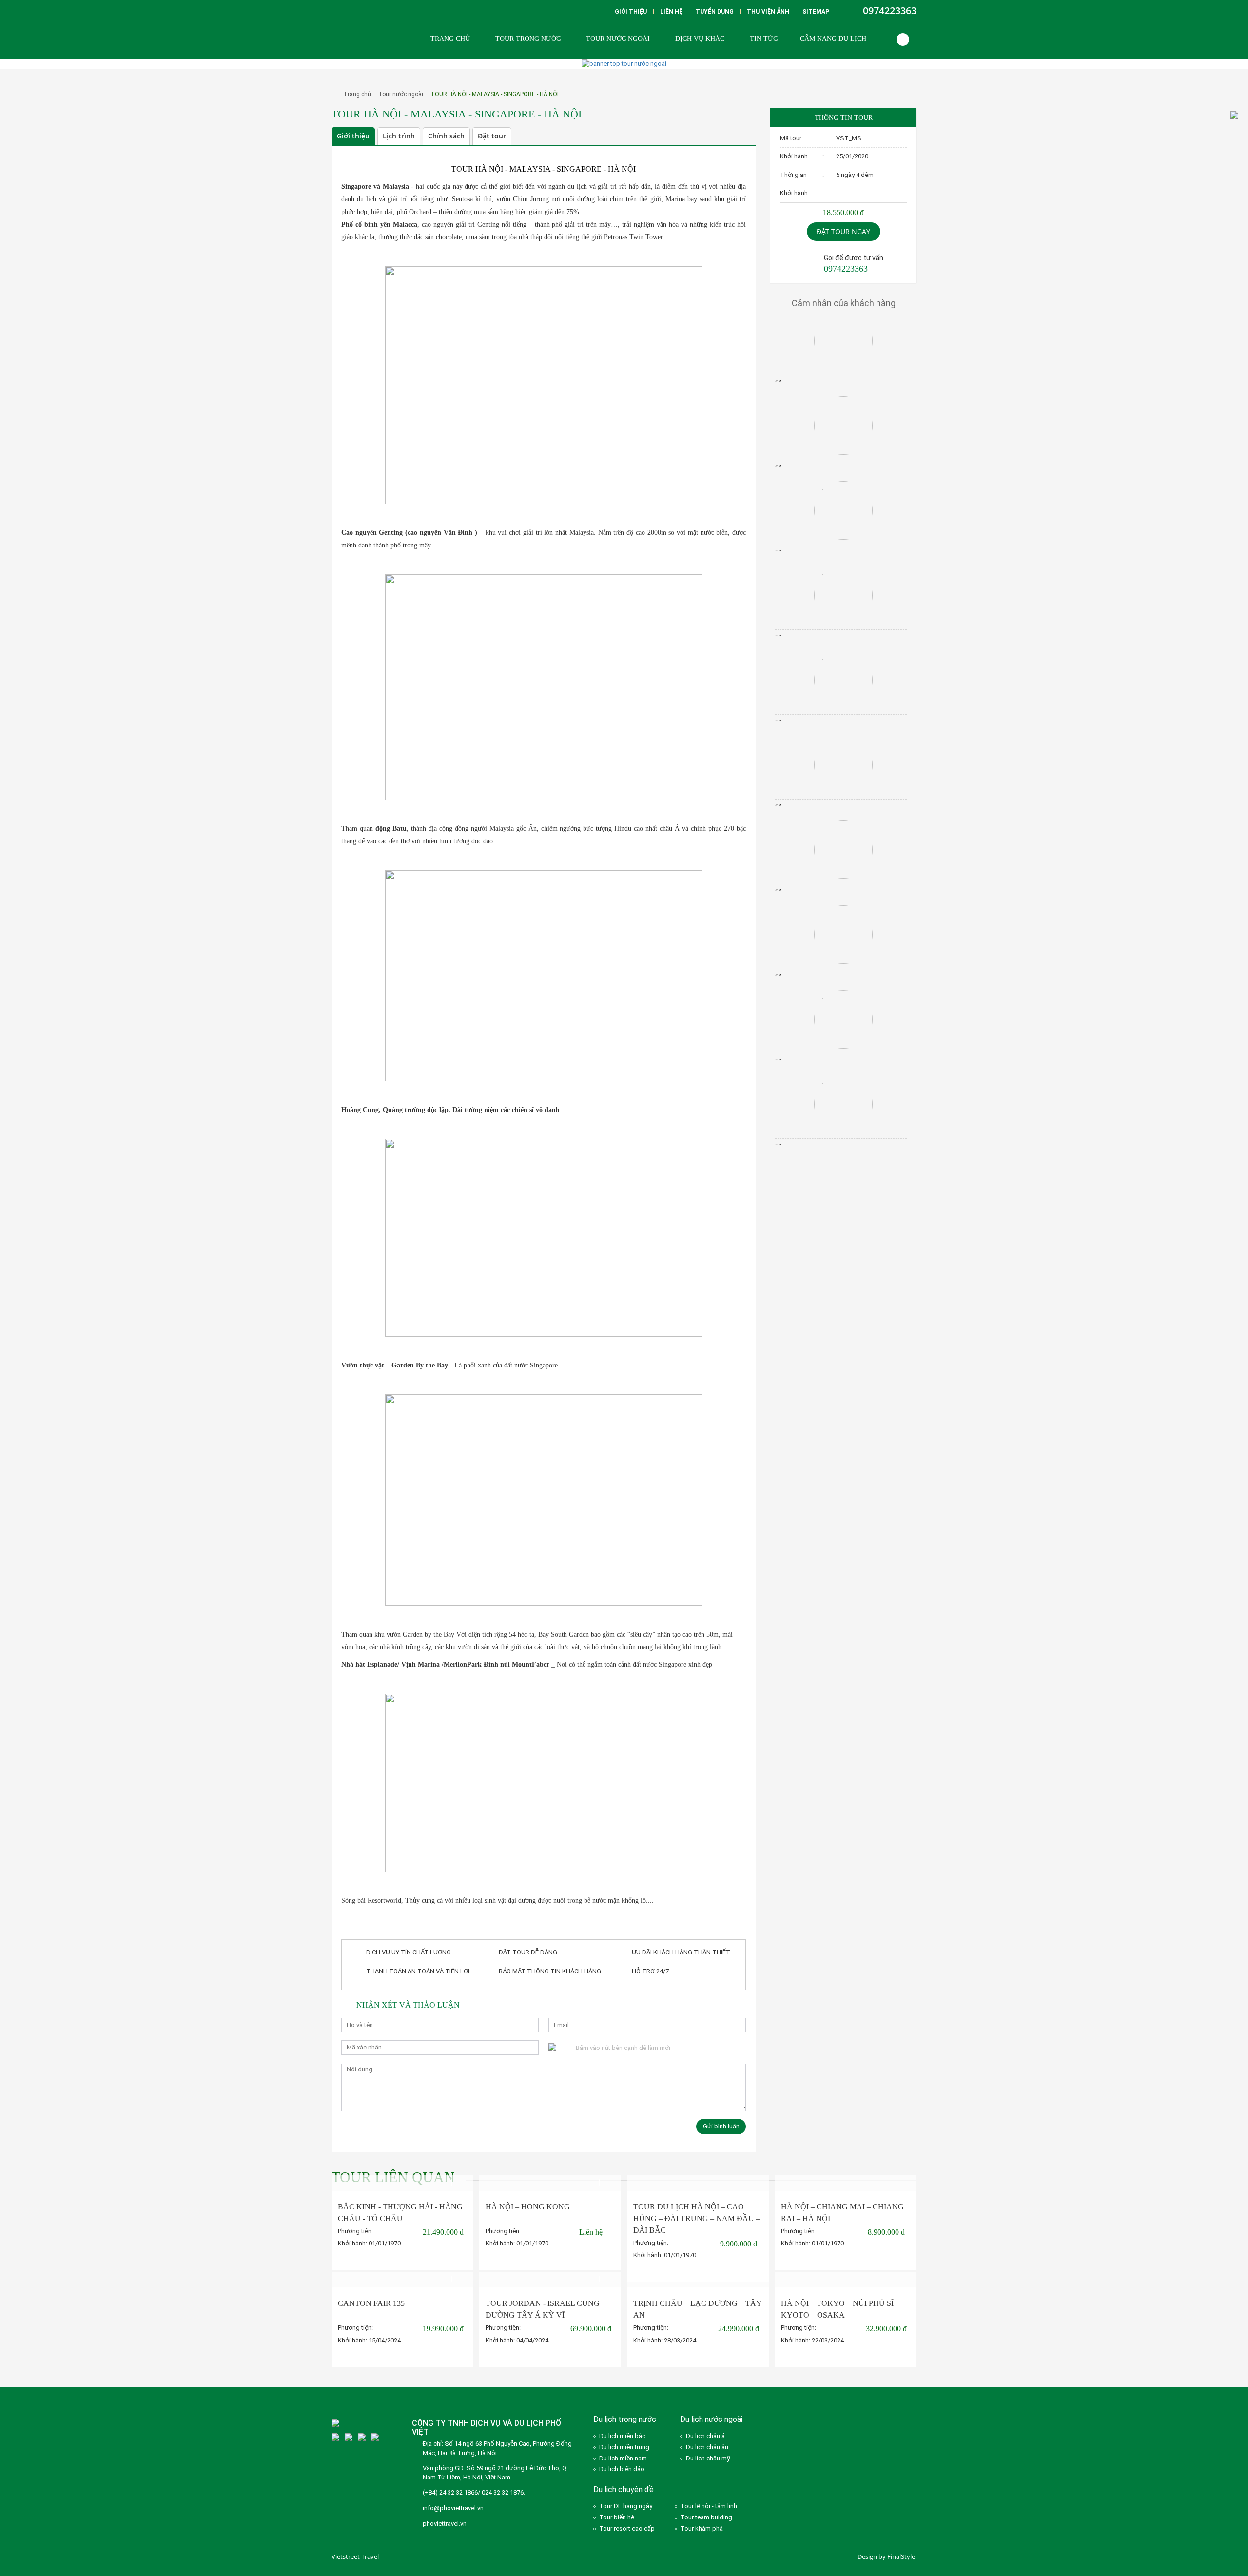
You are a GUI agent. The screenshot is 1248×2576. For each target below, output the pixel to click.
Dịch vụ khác (700, 39)
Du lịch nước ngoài (711, 2419)
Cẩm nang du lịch (833, 39)
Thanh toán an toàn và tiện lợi (418, 1971)
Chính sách (446, 136)
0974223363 (890, 10)
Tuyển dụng (715, 12)
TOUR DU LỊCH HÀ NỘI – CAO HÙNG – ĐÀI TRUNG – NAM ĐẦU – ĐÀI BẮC (697, 2218)
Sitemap (816, 12)
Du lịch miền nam (623, 2458)
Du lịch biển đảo (622, 2469)
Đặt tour (492, 136)
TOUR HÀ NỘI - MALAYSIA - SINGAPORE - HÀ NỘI (495, 94)
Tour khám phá (702, 2528)
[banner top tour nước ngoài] (624, 64)
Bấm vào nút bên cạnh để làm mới (623, 2048)
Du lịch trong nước (625, 2419)
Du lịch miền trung (624, 2447)
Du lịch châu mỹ (708, 2458)
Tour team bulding (706, 2517)
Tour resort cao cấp (627, 2528)
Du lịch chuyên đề (624, 2489)
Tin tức (764, 39)
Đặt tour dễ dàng (528, 1952)
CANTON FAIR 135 (371, 2303)
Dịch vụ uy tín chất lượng (409, 1952)
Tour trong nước (528, 39)
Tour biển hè (617, 2517)
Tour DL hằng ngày (626, 2506)
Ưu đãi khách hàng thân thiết (681, 1952)
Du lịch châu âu (707, 2447)
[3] (335, 2437)
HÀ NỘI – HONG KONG (528, 2207)
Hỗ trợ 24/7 (650, 1971)
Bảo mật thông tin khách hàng (550, 1971)
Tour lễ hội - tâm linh (709, 2506)
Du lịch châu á (705, 2436)
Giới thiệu (631, 12)
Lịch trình (399, 136)
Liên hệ (671, 12)
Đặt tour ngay (843, 231)
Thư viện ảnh (768, 12)
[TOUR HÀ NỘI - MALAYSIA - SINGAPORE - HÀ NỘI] (332, 126)
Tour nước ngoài (618, 39)
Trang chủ (450, 39)
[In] (736, 137)
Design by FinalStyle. (887, 2556)
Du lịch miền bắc (622, 2436)
